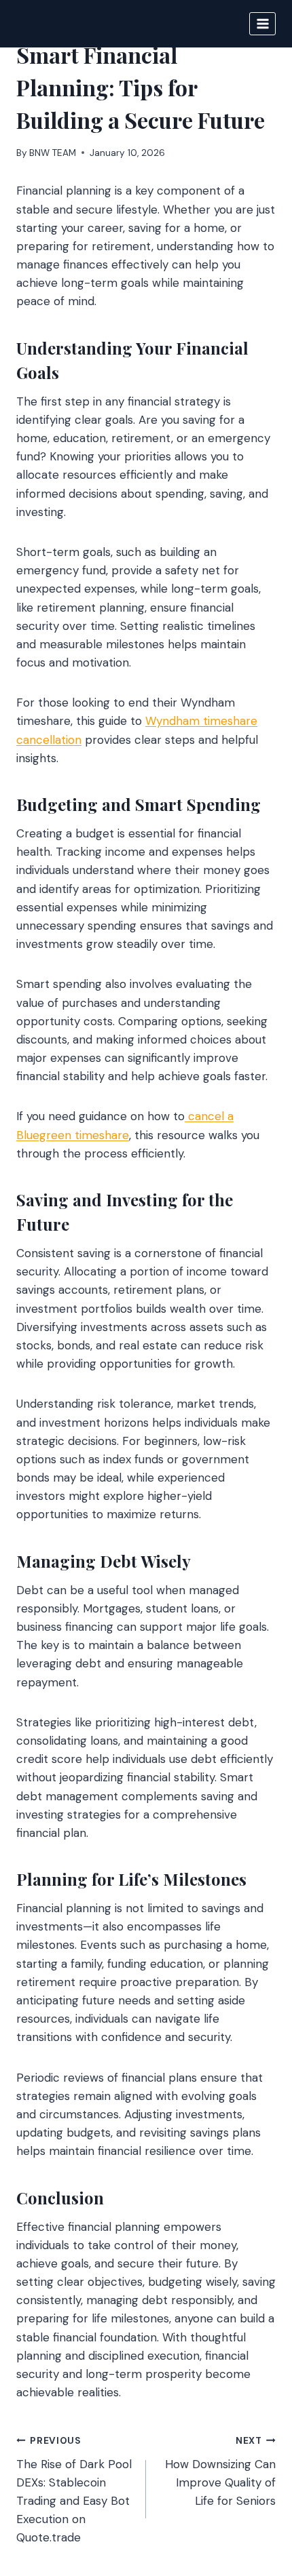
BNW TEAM (53, 153)
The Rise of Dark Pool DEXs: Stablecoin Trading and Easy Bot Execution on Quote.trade (74, 2490)
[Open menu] (262, 23)
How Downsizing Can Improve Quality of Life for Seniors (220, 2472)
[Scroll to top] (256, 2492)
